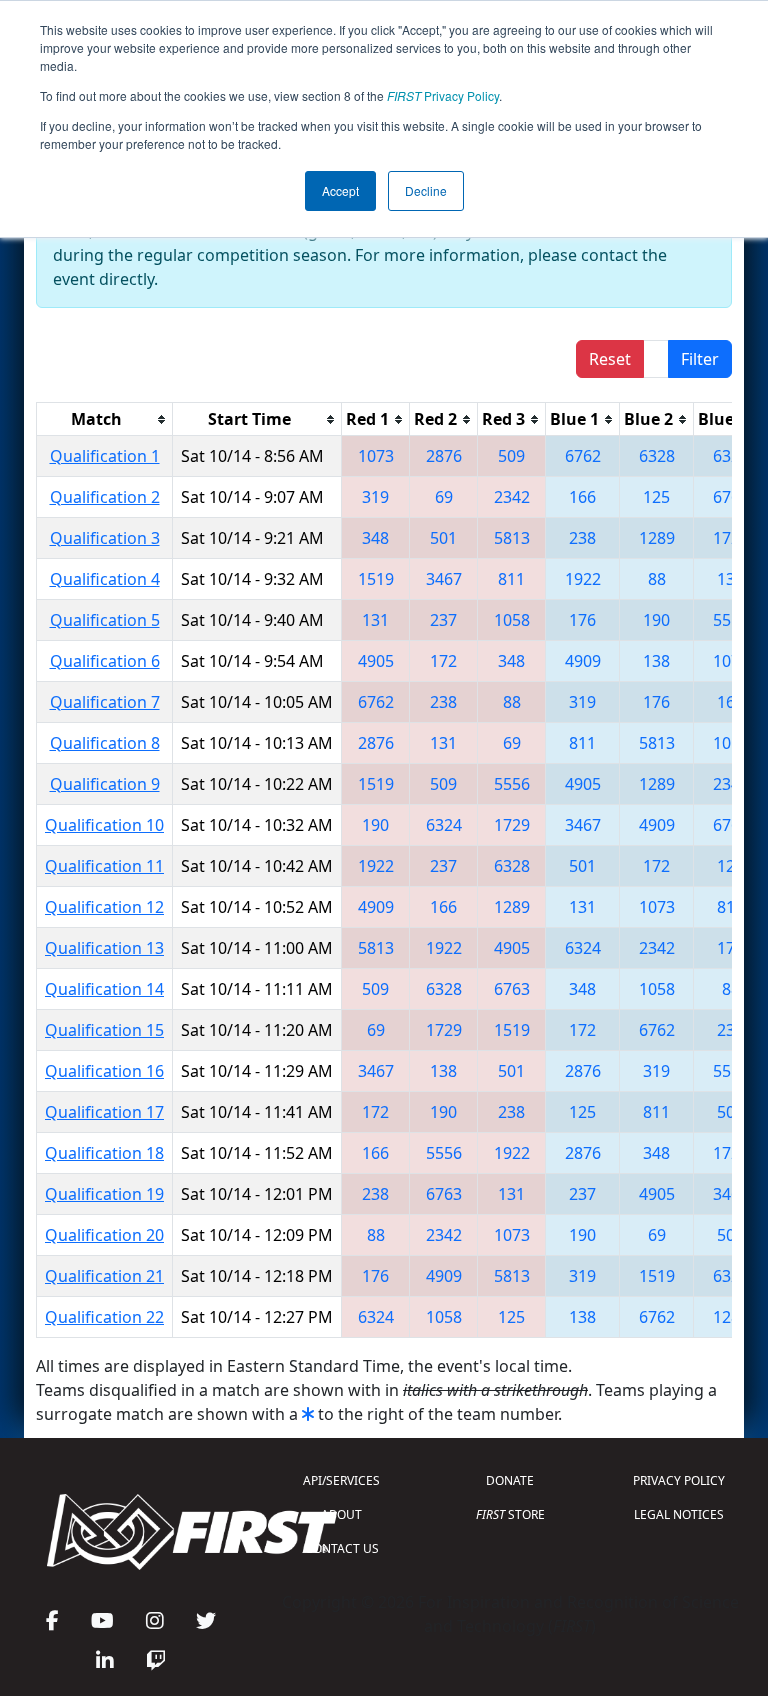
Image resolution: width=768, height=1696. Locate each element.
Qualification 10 (104, 825)
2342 (512, 497)
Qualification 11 (104, 866)
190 (656, 620)
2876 (444, 456)
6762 (583, 456)
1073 (376, 456)
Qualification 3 (105, 538)
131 (375, 620)
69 (444, 497)
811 (511, 579)
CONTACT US (342, 1548)
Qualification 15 (104, 1030)
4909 (583, 661)
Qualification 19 (104, 1194)
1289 (657, 538)
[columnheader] (105, 419)
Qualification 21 (104, 1276)
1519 (376, 579)
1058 (512, 620)
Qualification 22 (104, 1317)
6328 (657, 456)
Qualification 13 (104, 948)
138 (730, 579)
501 (443, 538)
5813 (512, 538)
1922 (583, 579)
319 (375, 497)
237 (443, 620)
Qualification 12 (104, 907)
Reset (610, 359)
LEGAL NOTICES (679, 1514)
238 (582, 538)
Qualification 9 (105, 784)
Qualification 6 (105, 661)
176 (582, 620)
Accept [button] (340, 190)
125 (656, 497)
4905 (376, 661)
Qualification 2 (105, 497)
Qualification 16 (104, 1071)
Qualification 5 (105, 620)
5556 (731, 620)
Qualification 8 (105, 743)
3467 (444, 579)
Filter (700, 359)
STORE (510, 1514)
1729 (731, 538)
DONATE (510, 1480)
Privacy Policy (443, 95)
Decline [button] (426, 190)
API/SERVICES (341, 1480)
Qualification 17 (104, 1112)
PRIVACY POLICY (679, 1480)
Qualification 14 (104, 989)
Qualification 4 (105, 579)
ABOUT (341, 1514)
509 (511, 456)
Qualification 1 (105, 456)
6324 (731, 456)
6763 (731, 497)
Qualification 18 (104, 1153)
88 (657, 579)
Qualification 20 (104, 1235)
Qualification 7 (105, 702)
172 (443, 661)
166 (582, 497)
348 (375, 538)
